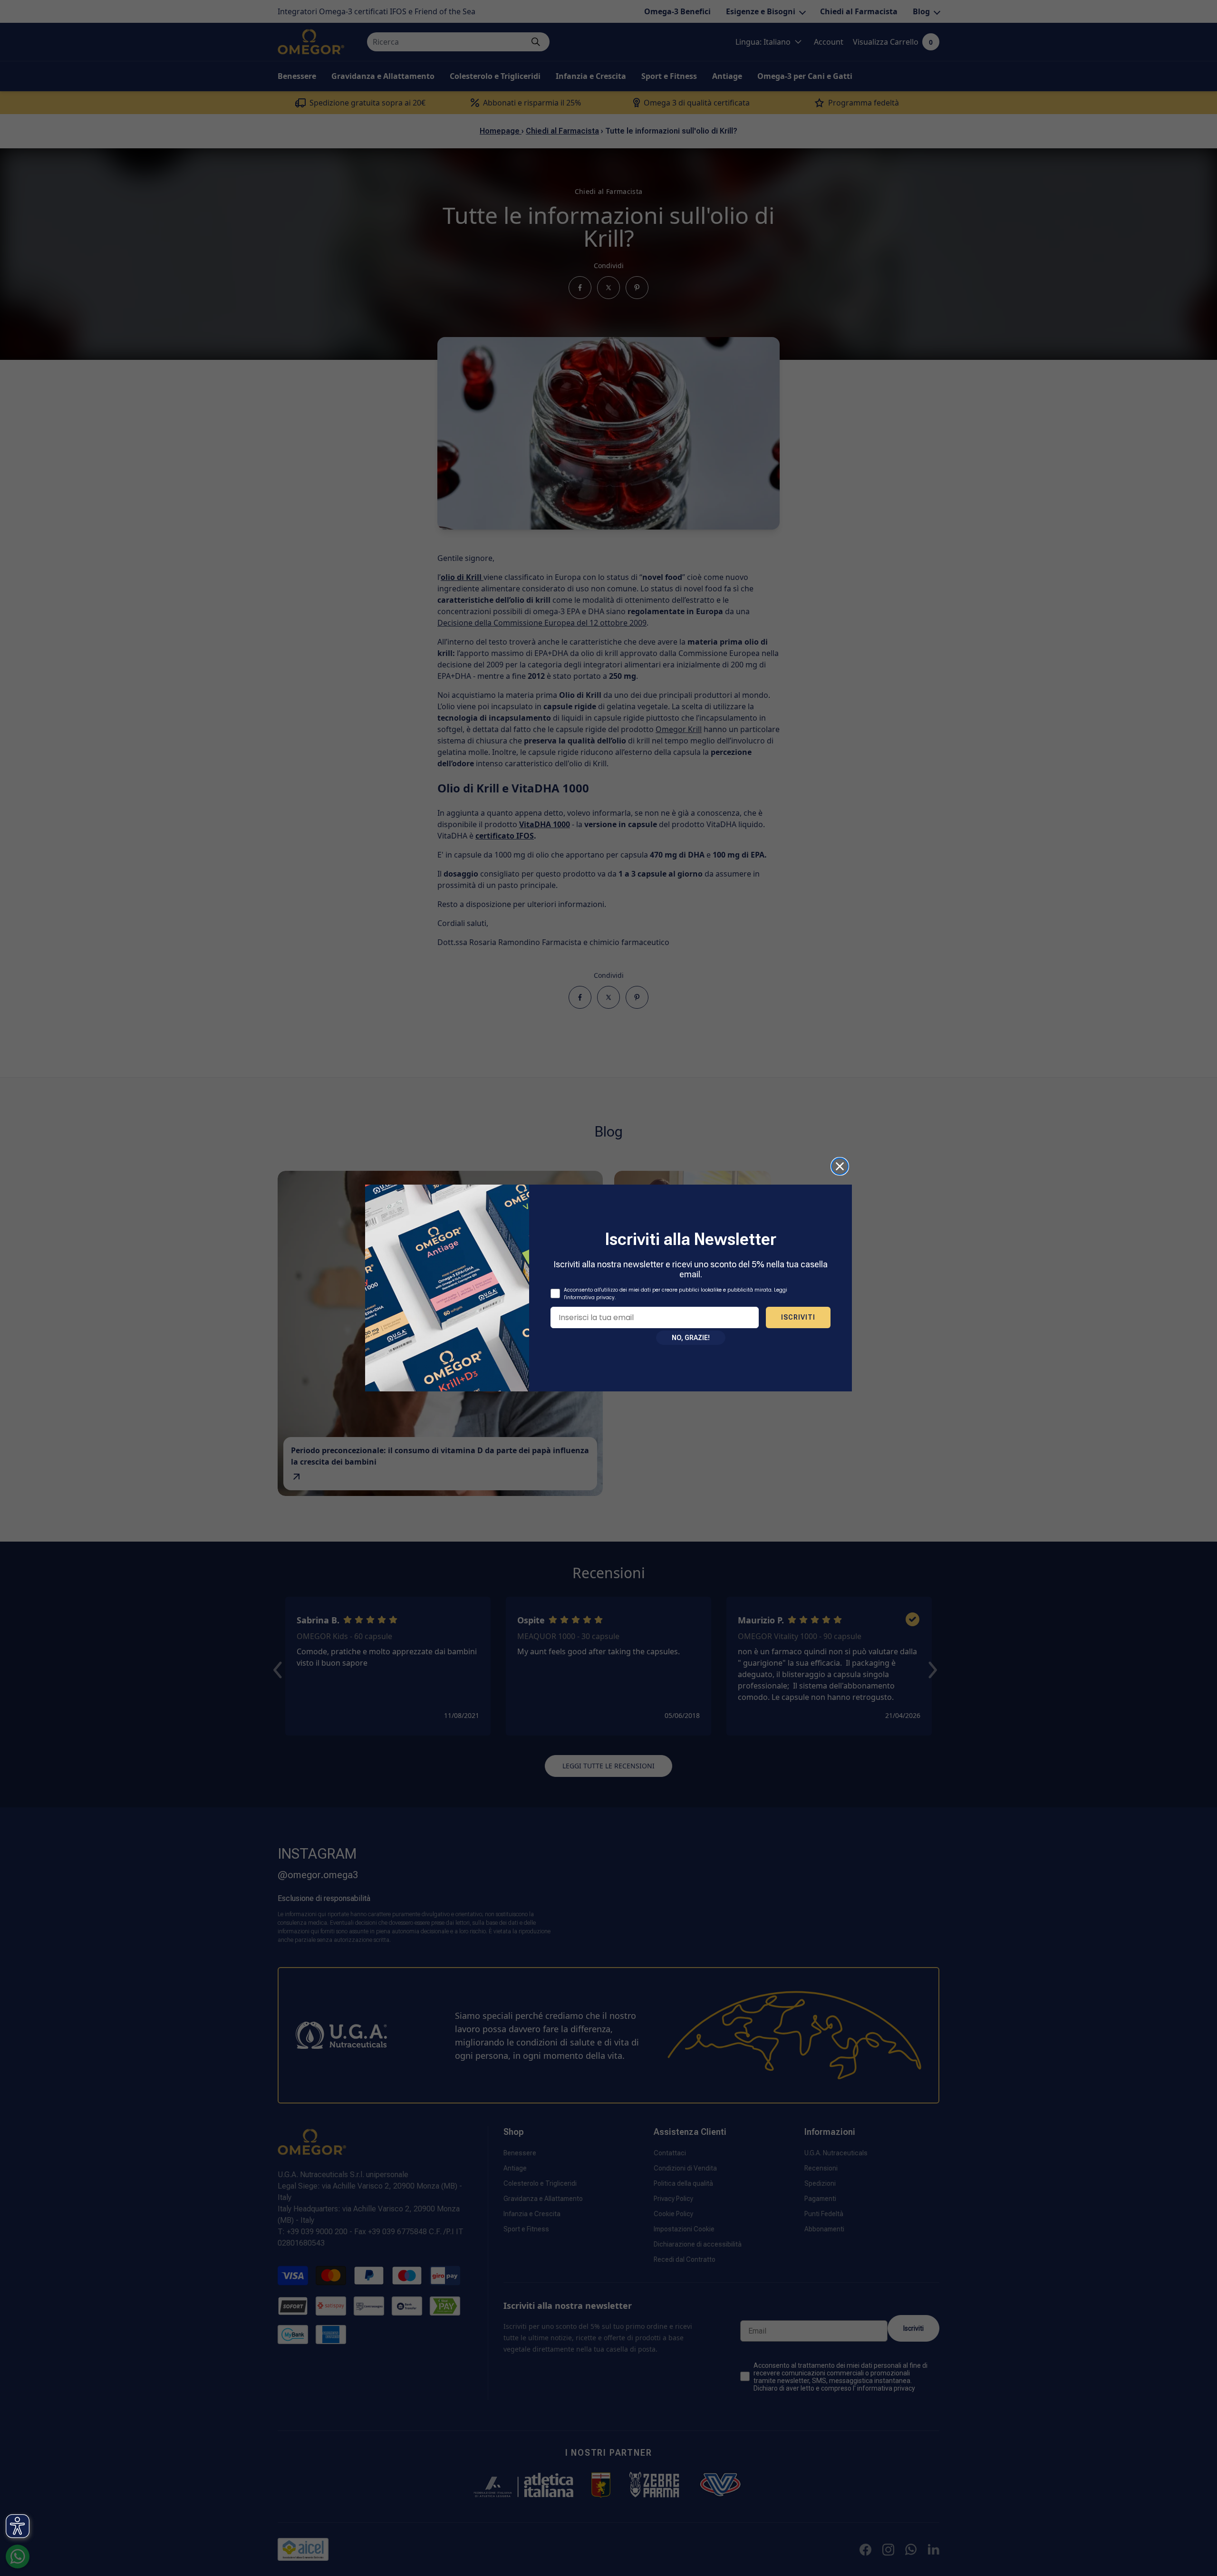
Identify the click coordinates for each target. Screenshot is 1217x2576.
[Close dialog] (840, 1166)
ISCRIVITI (798, 1317)
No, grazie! (691, 1338)
